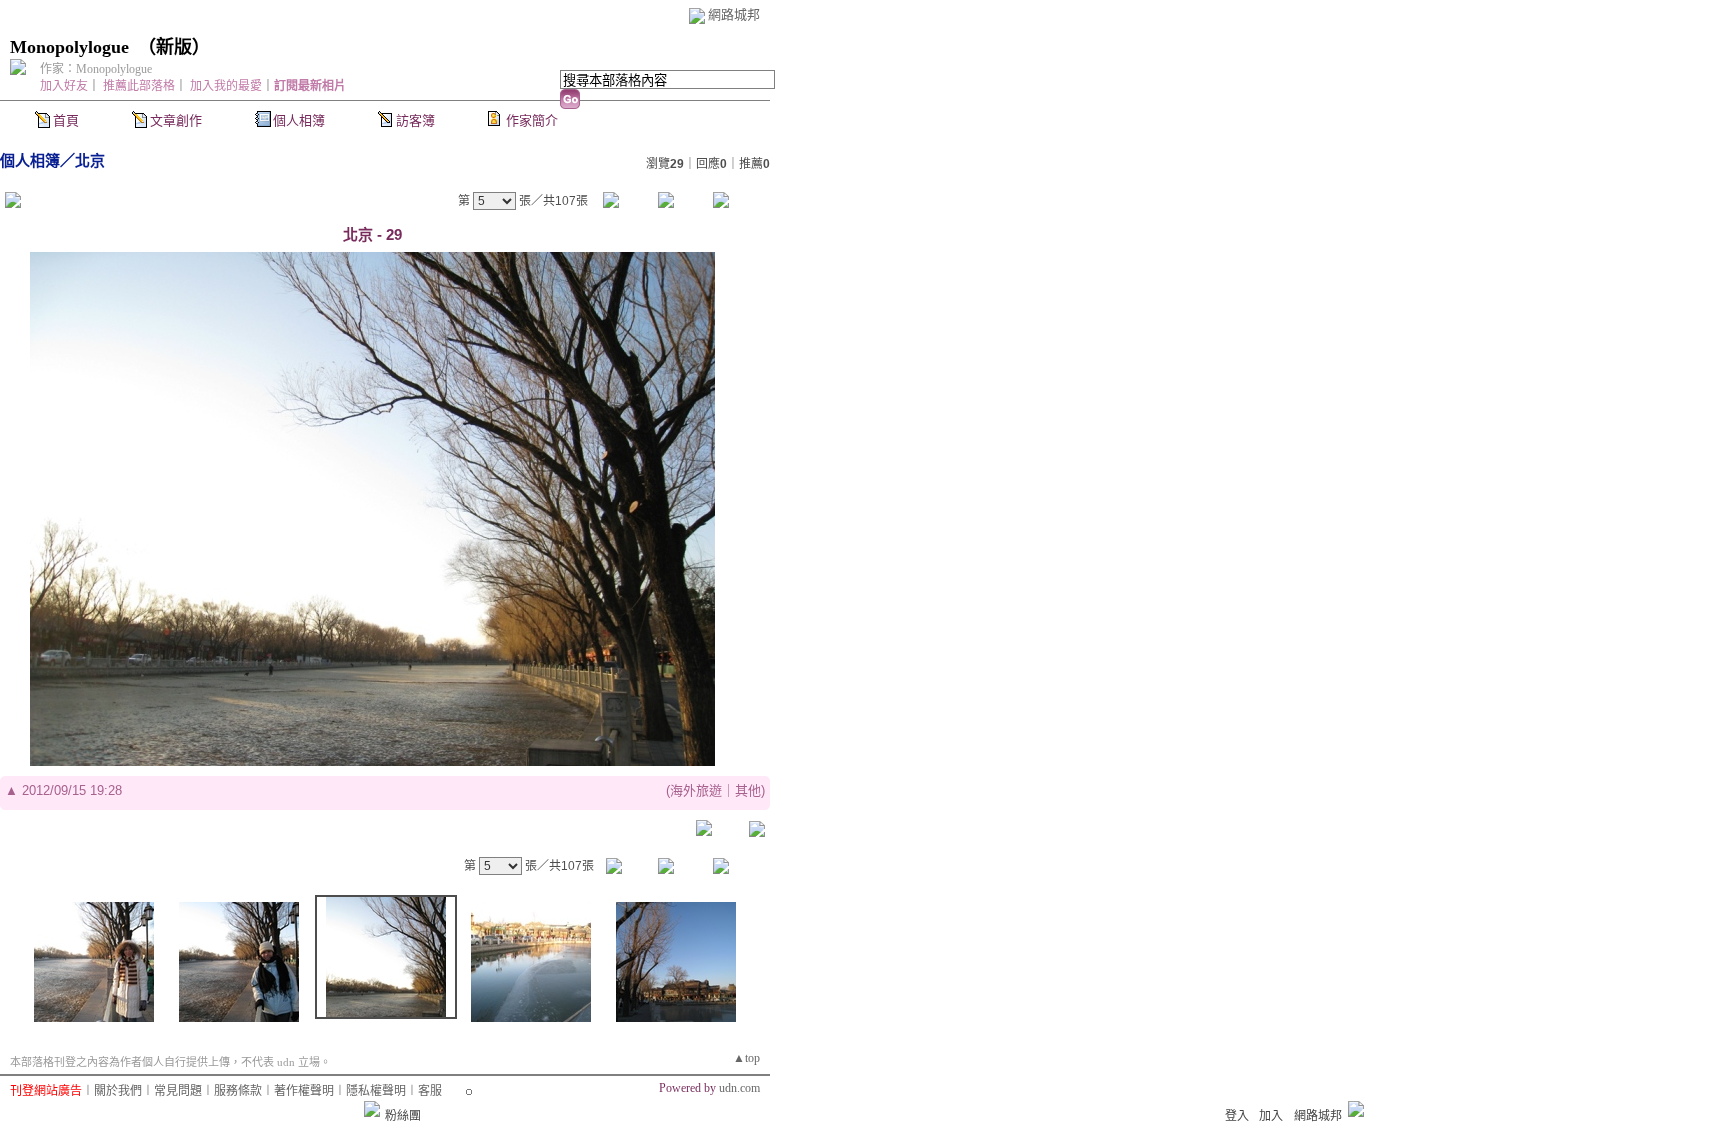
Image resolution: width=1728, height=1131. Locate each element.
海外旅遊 (696, 790)
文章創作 (176, 120)
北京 (90, 160)
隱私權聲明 (376, 1091)
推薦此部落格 (139, 86)
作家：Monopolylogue (96, 69)
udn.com (739, 1088)
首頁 (66, 120)
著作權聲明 (304, 1091)
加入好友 (64, 86)
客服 (430, 1091)
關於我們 (118, 1091)
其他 (748, 790)
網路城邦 (734, 14)
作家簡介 (532, 120)
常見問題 (178, 1091)
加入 (1271, 1116)
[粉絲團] (372, 1109)
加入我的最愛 (226, 86)
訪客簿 (415, 120)
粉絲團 (403, 1116)
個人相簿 (299, 120)
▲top (746, 1058)
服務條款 (238, 1091)
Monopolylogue (69, 47)
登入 (1237, 1116)
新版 (174, 47)
